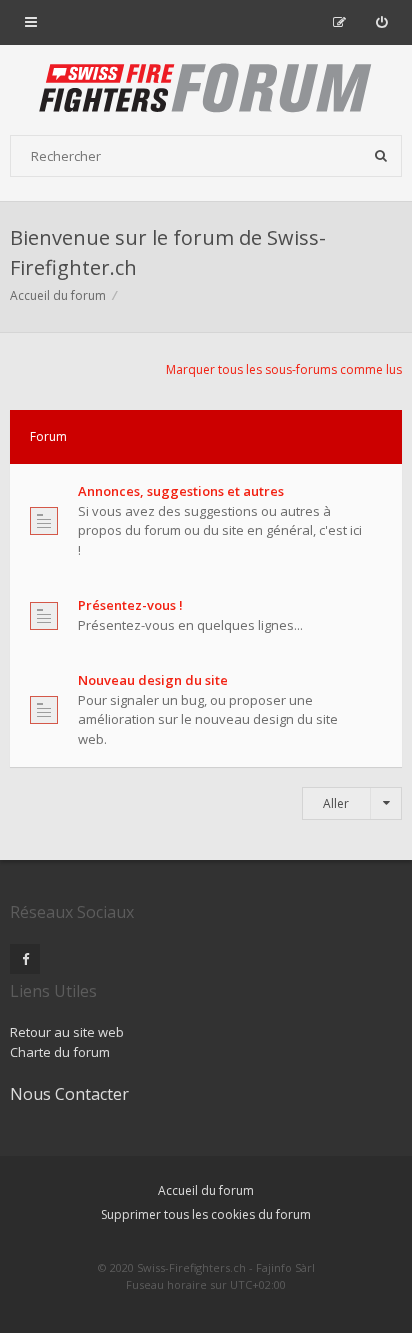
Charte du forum (60, 1052)
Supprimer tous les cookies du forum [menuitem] (206, 1214)
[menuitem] (381, 22)
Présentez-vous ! (130, 605)
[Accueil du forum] (206, 90)
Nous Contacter (69, 1094)
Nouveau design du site (153, 680)
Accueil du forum (206, 1190)
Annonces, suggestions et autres (181, 491)
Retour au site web (67, 1032)
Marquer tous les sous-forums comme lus (284, 369)
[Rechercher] (381, 156)
